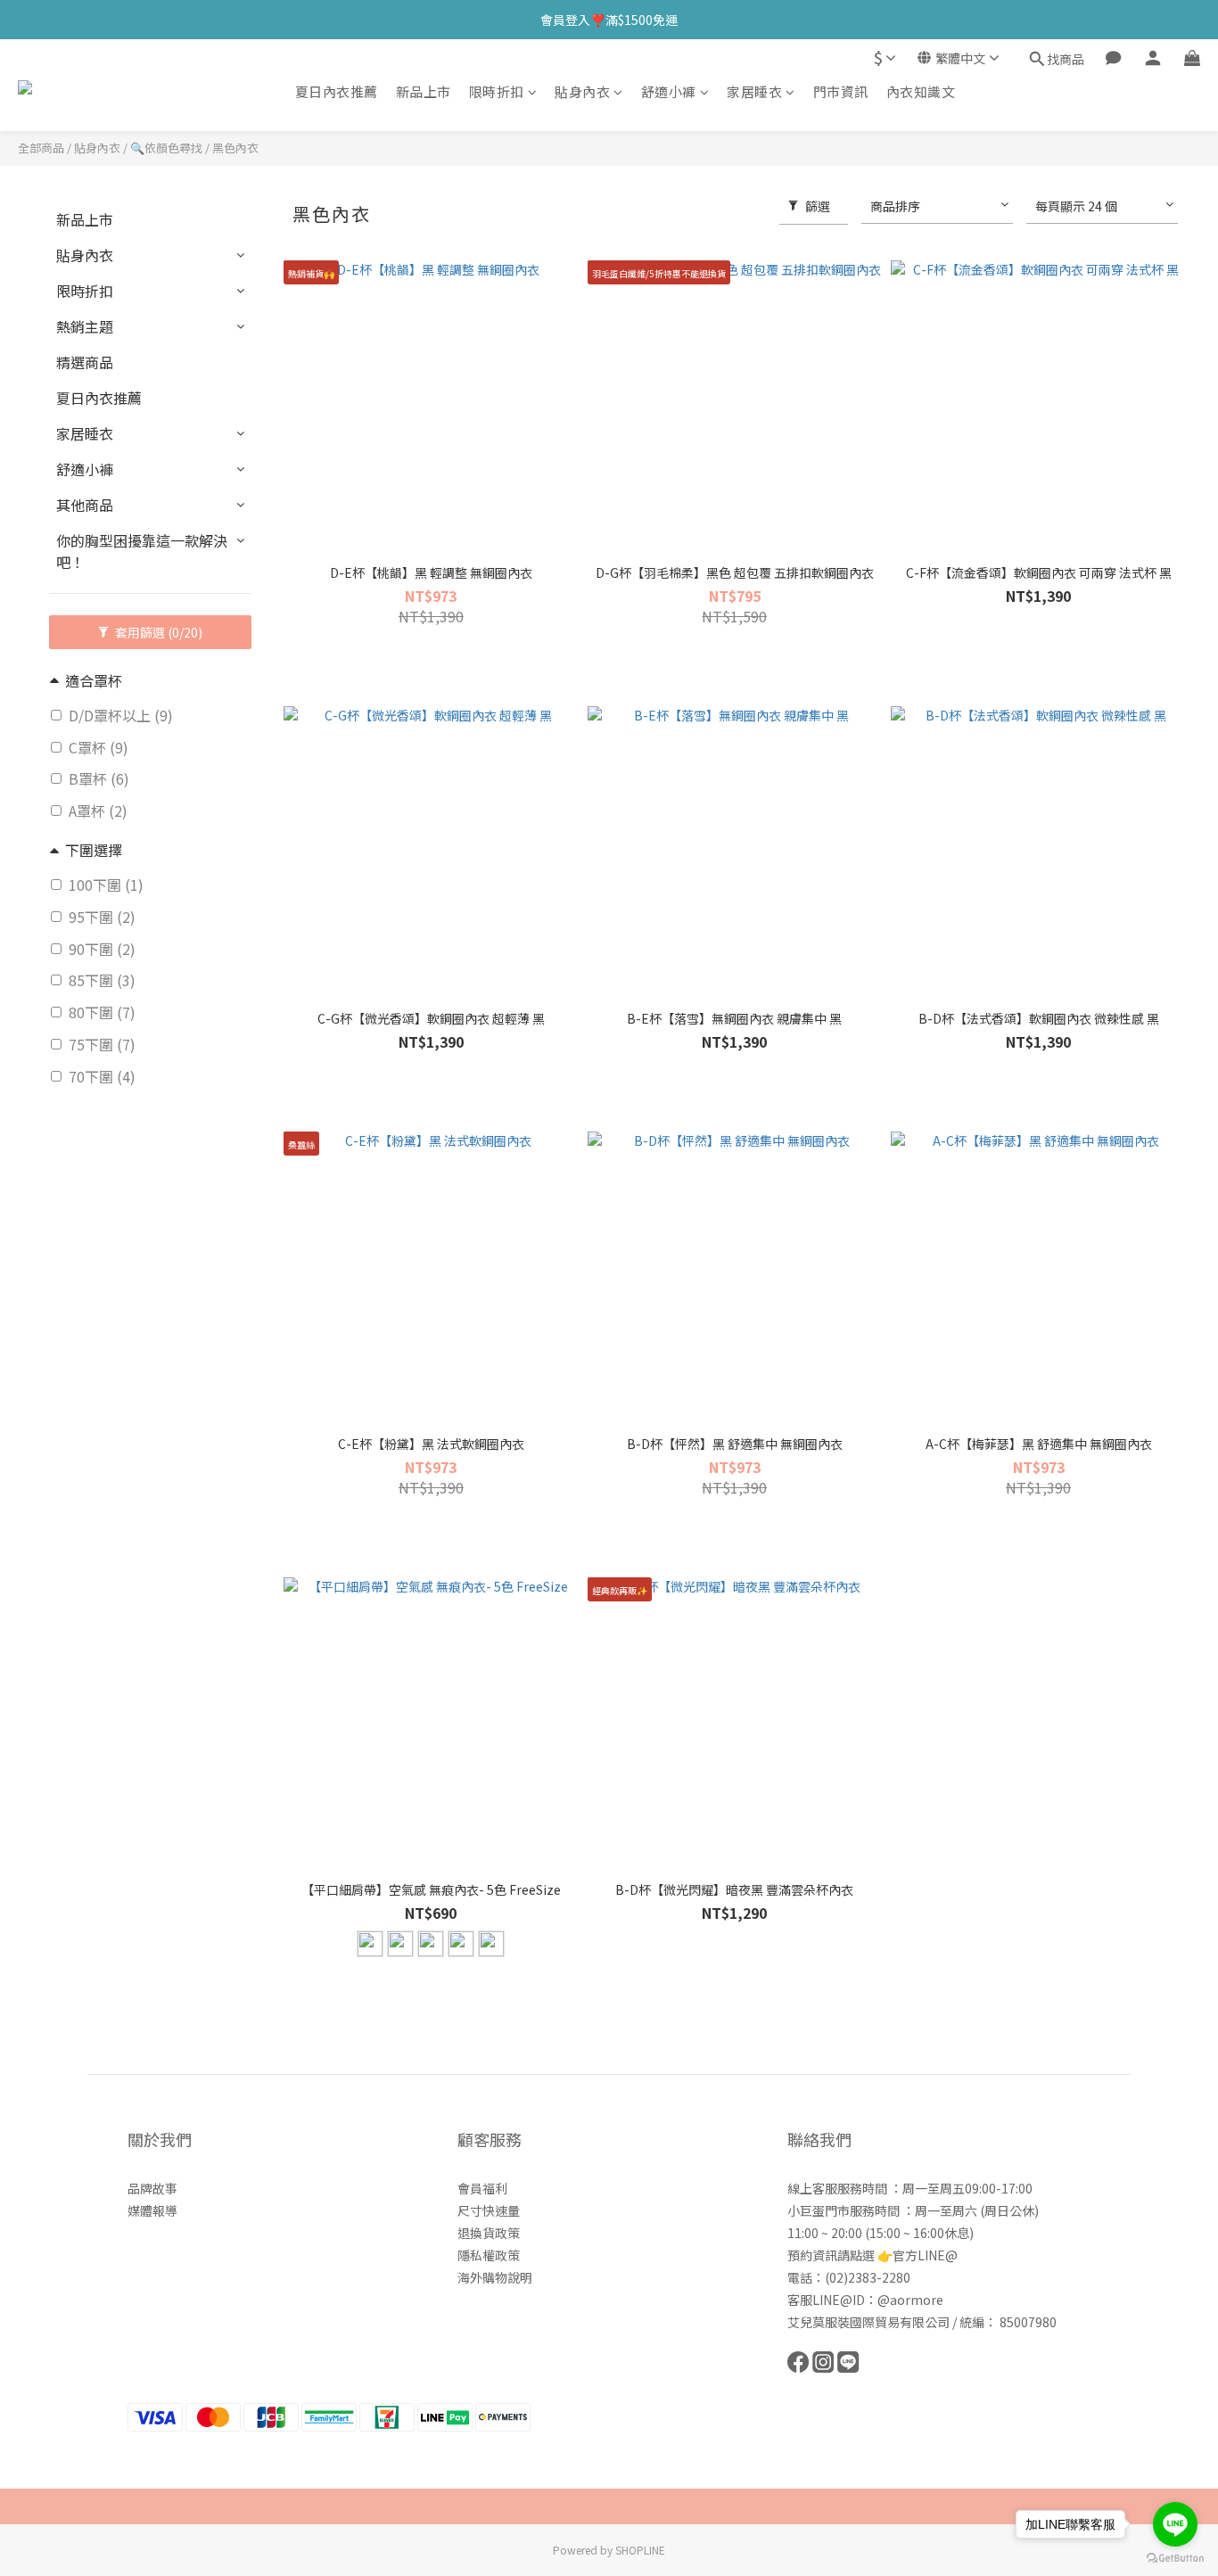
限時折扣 (497, 91)
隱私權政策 (489, 2255)
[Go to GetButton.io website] (1175, 2558)
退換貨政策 (489, 2233)
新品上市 (424, 91)
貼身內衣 (582, 91)
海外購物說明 (495, 2277)
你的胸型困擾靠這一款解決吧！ (142, 551)
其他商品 (85, 505)
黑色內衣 (235, 148)
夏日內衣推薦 (337, 91)
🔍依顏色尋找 (166, 148)
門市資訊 (841, 91)
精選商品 (85, 362)
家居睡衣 (754, 91)
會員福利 (482, 2188)
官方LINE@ (925, 2255)
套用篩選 (157, 632)
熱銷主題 (85, 326)
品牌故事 (152, 2188)
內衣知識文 (921, 91)
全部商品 (41, 148)
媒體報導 (152, 2210)
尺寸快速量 (489, 2210)
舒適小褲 (669, 91)
